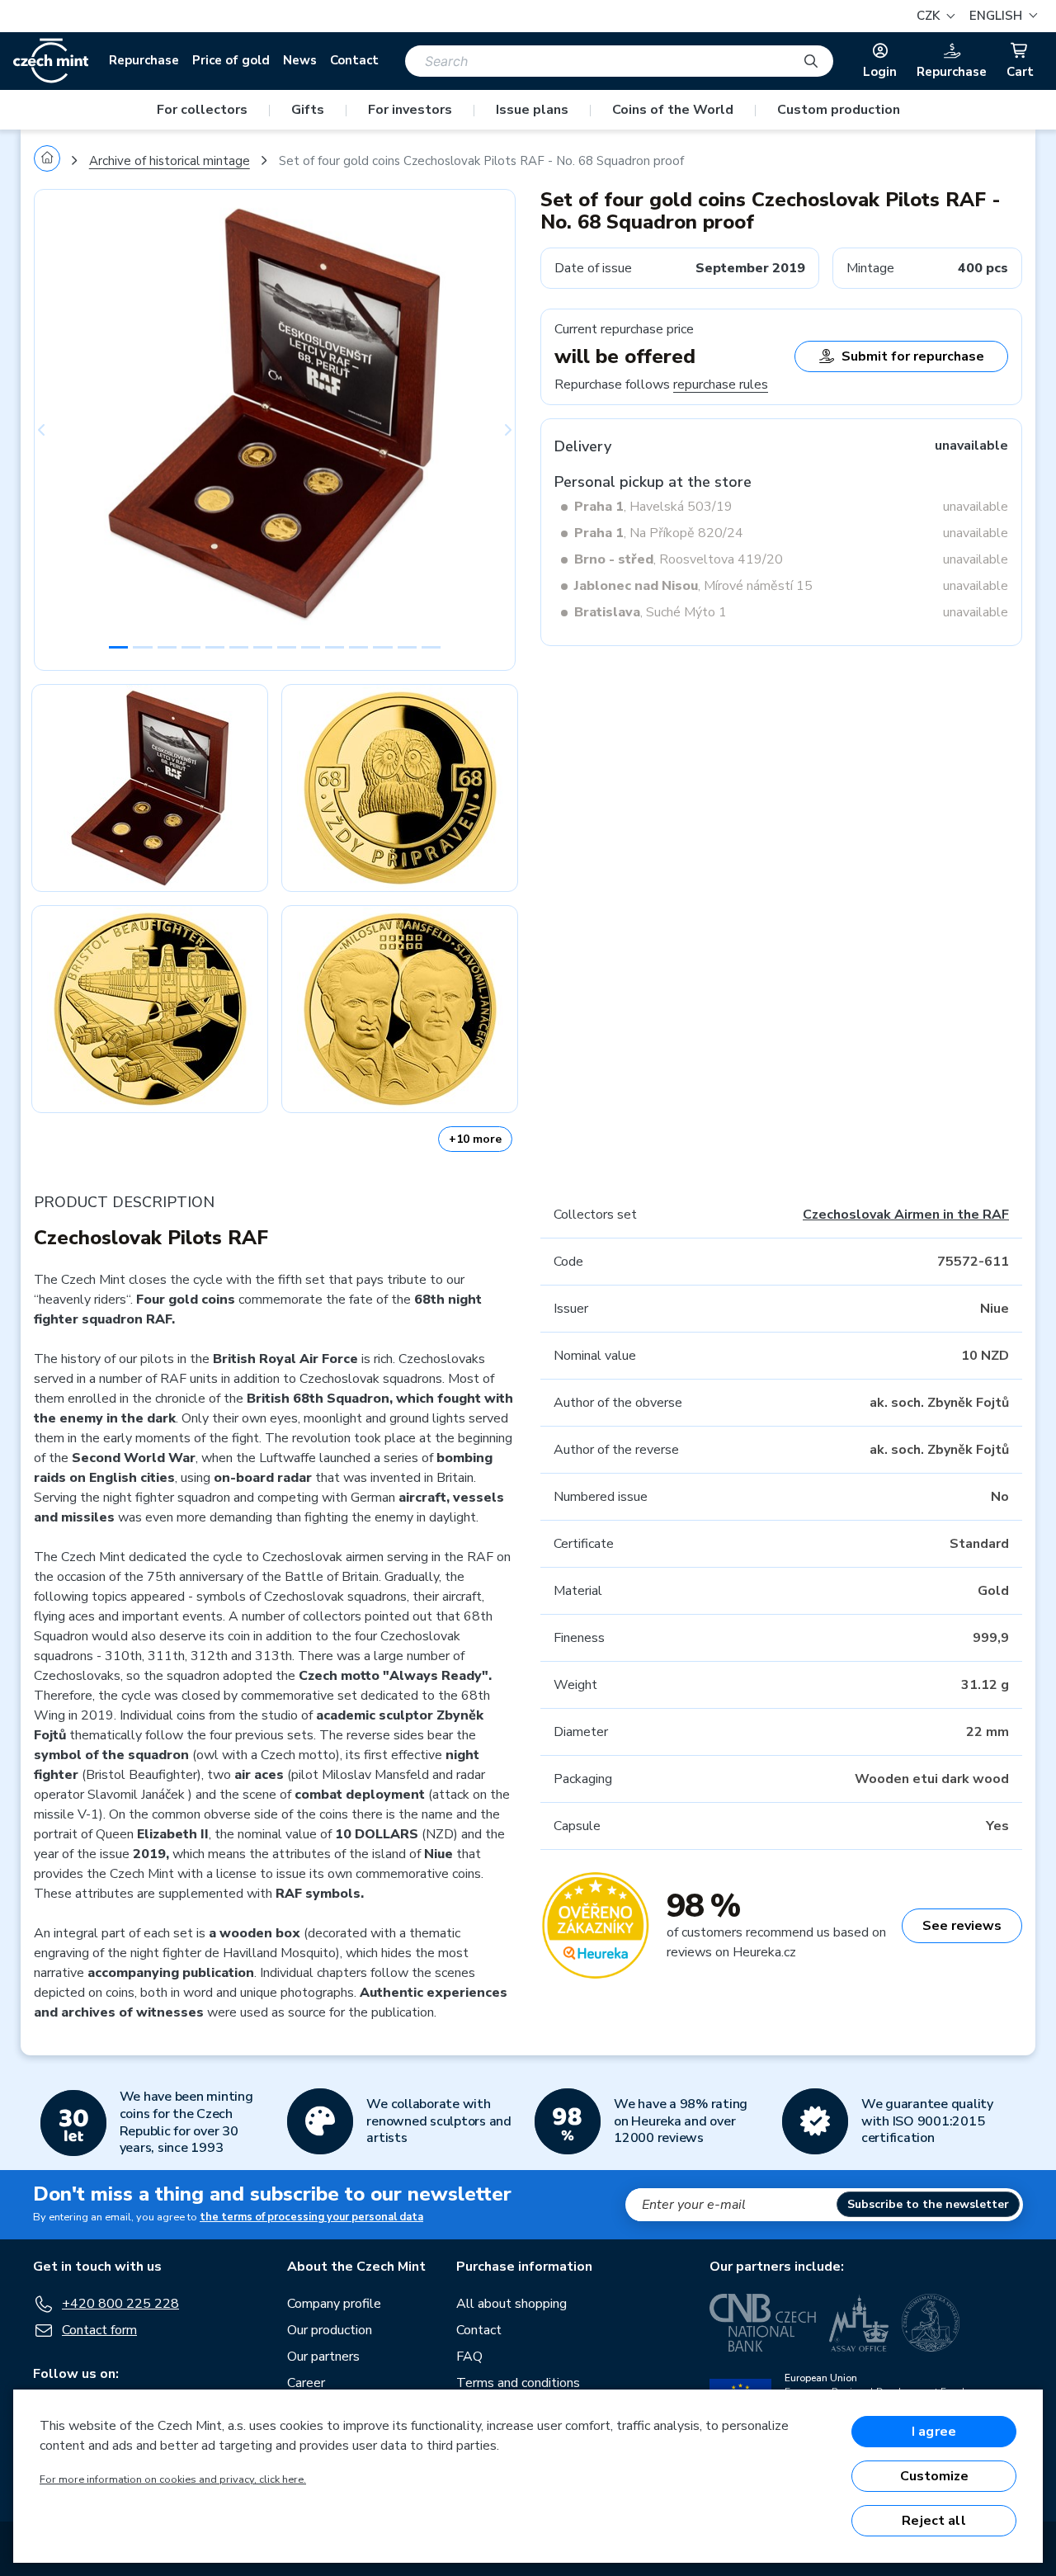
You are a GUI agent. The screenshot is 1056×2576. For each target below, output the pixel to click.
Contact (354, 60)
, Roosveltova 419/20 (679, 559)
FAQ (469, 2357)
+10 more (475, 1139)
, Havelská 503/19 (653, 507)
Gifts (308, 110)
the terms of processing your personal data (311, 2217)
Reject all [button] (934, 2521)
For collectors (202, 110)
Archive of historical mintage (170, 161)
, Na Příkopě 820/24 (659, 533)
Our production (330, 2330)
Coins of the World (673, 110)
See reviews (962, 1926)
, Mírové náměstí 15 (693, 586)
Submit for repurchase (913, 356)
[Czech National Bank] (763, 2323)
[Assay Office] (859, 2323)
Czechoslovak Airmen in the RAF (906, 1215)
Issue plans (532, 110)
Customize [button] (934, 2476)
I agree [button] (934, 2432)
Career (306, 2383)
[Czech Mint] (51, 61)
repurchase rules (721, 385)
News (300, 60)
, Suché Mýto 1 (651, 612)
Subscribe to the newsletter (928, 2204)
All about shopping (511, 2304)
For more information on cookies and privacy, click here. (173, 2479)
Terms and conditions (518, 2383)
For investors (410, 110)
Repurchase (144, 60)
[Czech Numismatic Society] (931, 2323)
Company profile (334, 2304)
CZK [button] (930, 16)
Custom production (839, 110)
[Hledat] (811, 61)
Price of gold (231, 60)
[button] (1001, 16)
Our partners (323, 2357)
